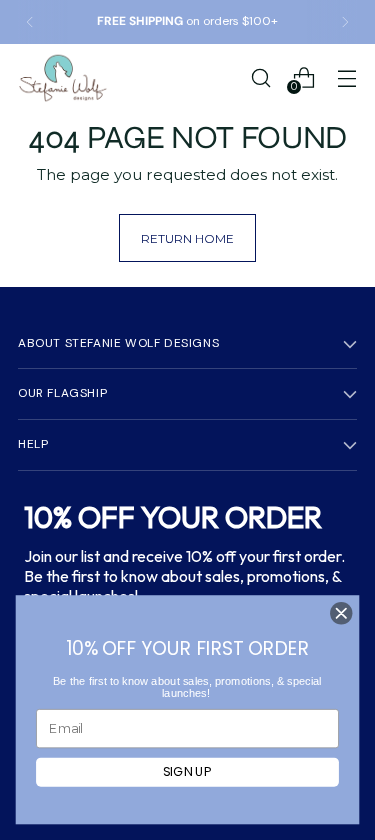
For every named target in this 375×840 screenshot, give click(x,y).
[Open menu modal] (346, 77)
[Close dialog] (341, 614)
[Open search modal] (260, 77)
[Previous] (30, 22)
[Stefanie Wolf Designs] (63, 78)
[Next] (345, 22)
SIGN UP (187, 772)
